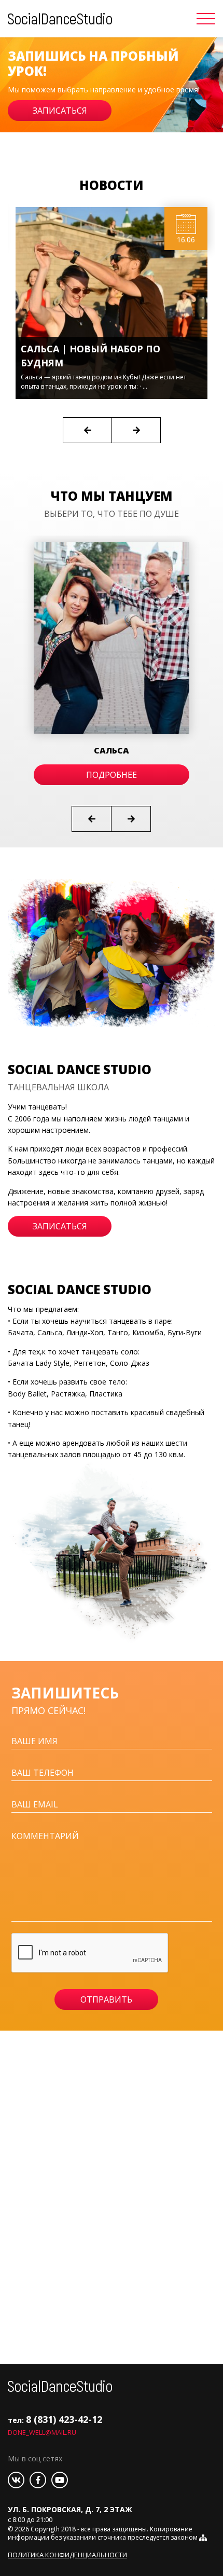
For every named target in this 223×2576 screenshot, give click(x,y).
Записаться (60, 111)
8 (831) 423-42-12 (64, 2419)
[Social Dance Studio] (60, 18)
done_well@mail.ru (42, 2432)
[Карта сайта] (203, 2537)
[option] (112, 85)
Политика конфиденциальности (67, 2555)
